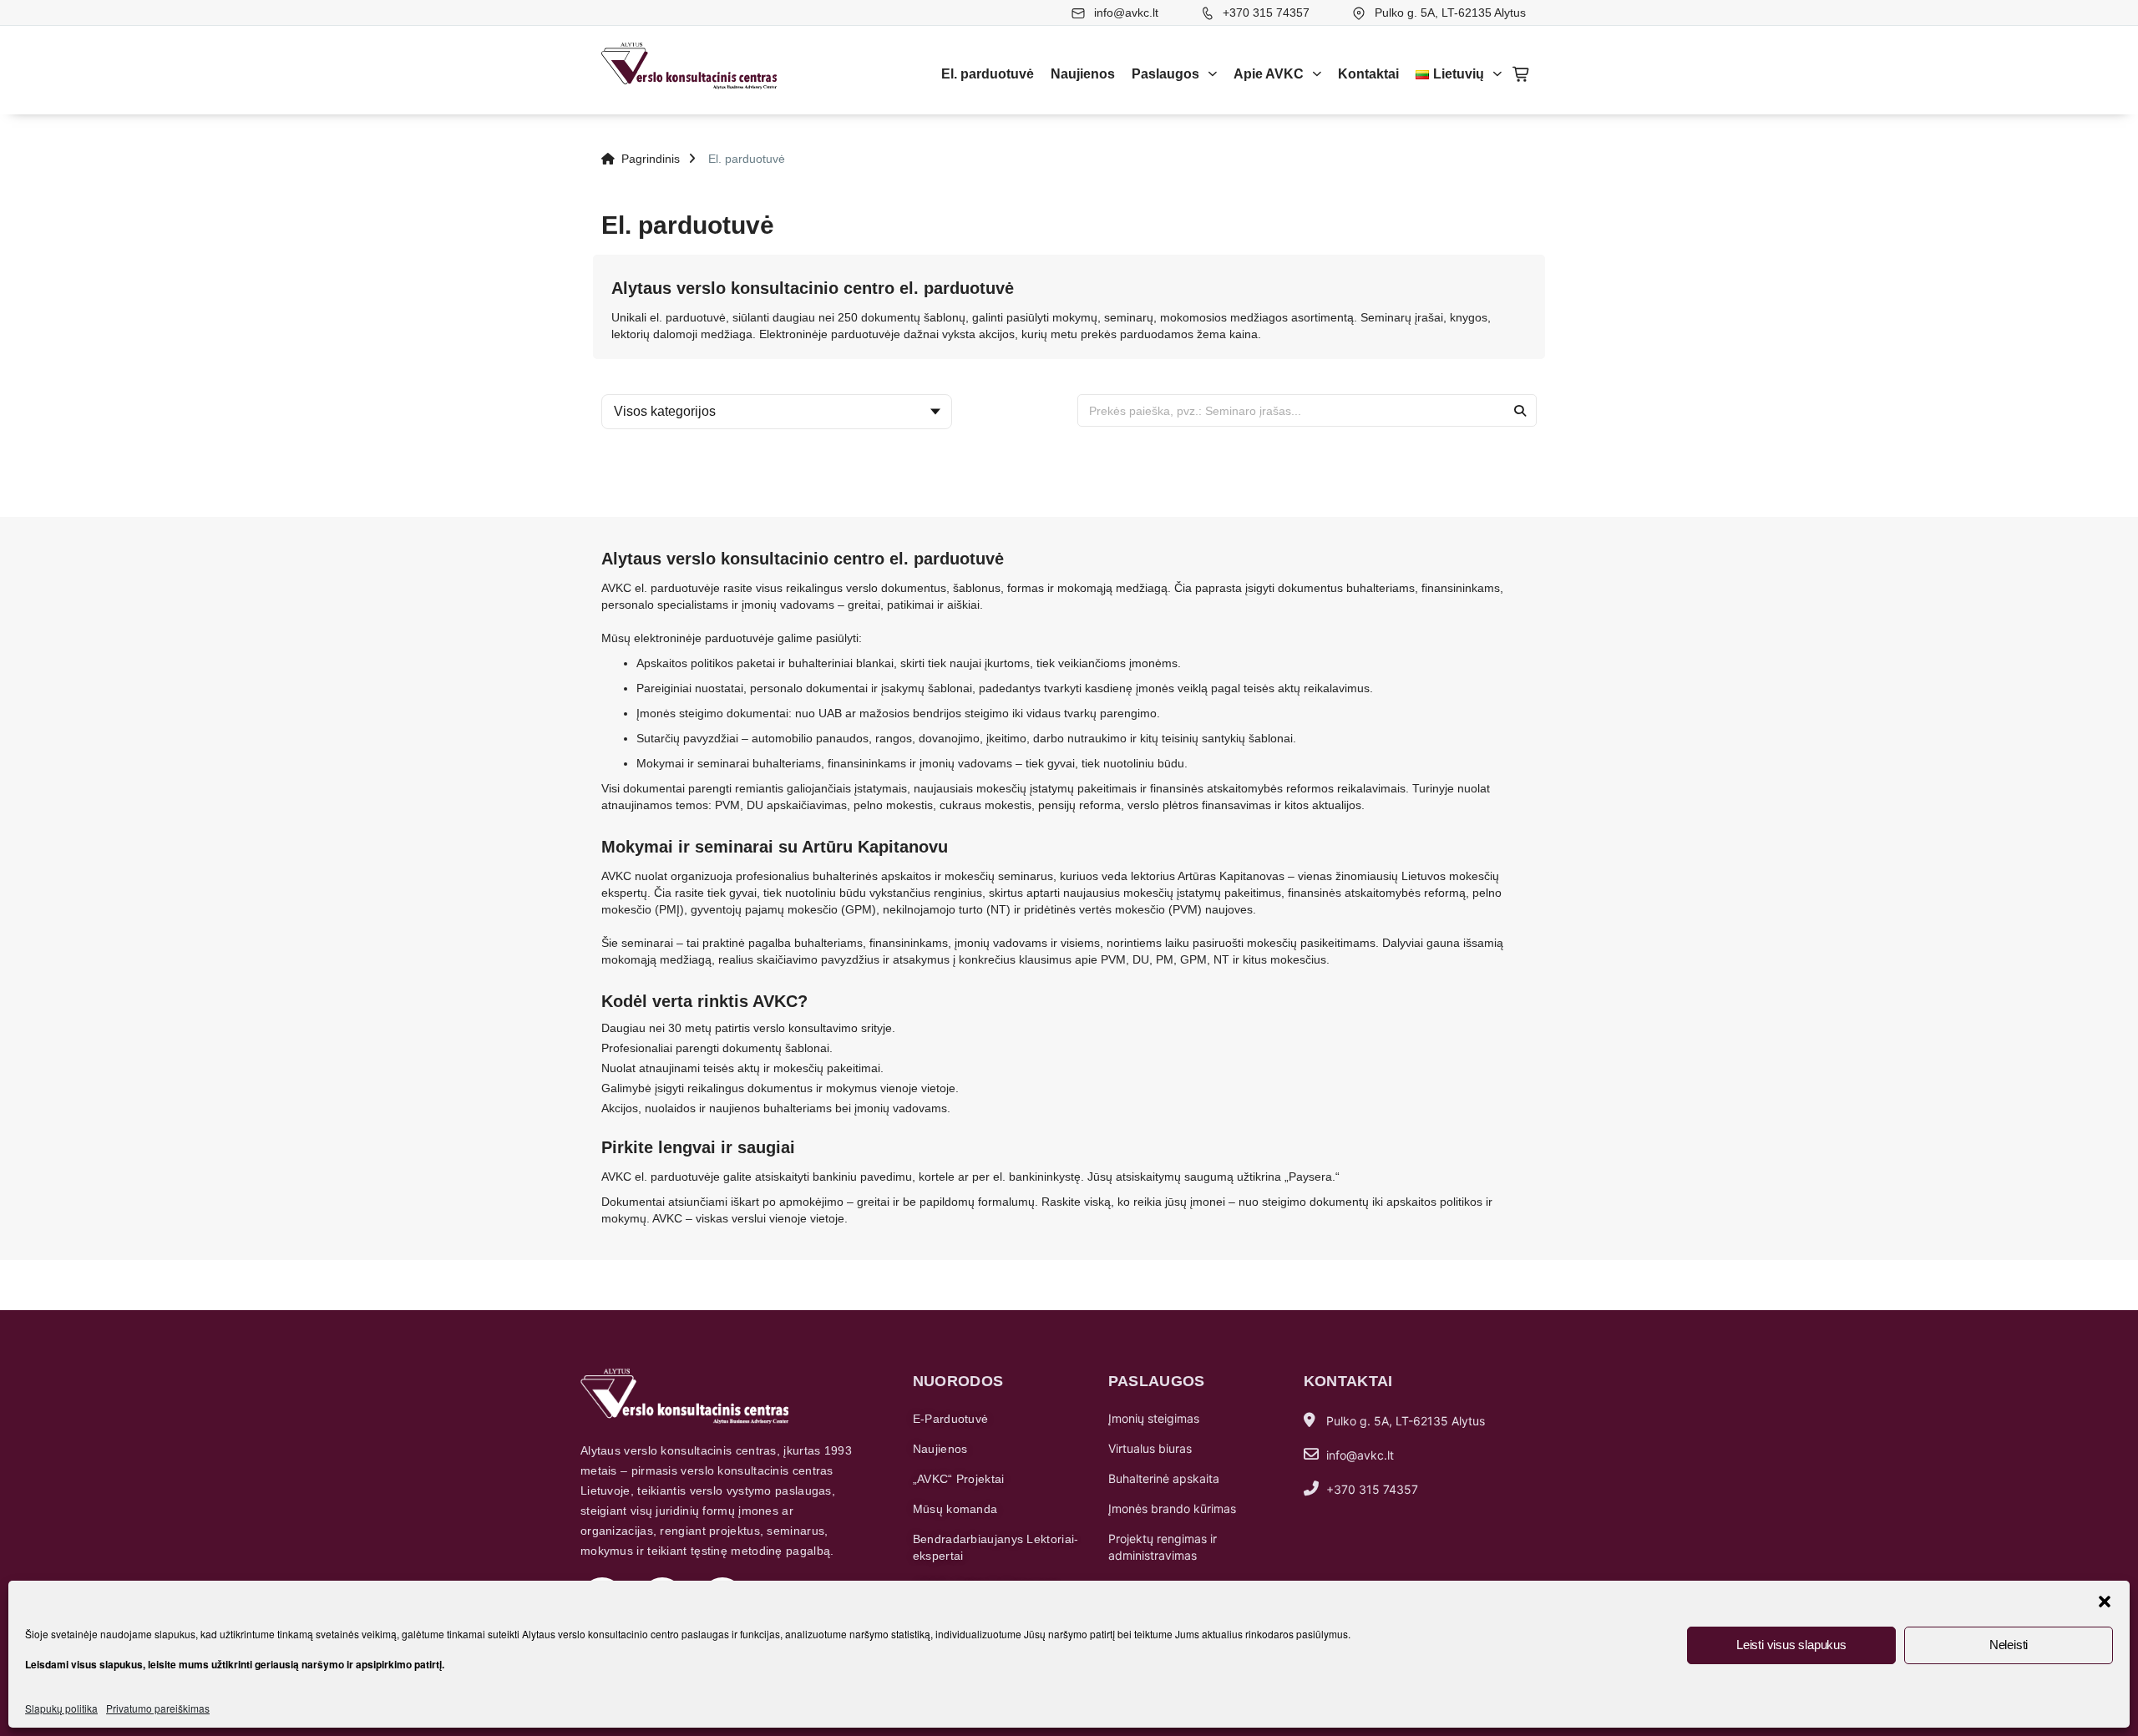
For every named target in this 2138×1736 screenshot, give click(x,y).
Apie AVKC (1269, 74)
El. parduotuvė (988, 74)
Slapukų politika (61, 1708)
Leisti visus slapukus (1791, 1645)
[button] (2105, 1602)
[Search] (1520, 410)
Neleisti (2009, 1645)
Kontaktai (1368, 74)
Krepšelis (1522, 74)
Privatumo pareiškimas (158, 1708)
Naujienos (1083, 74)
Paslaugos (1165, 74)
